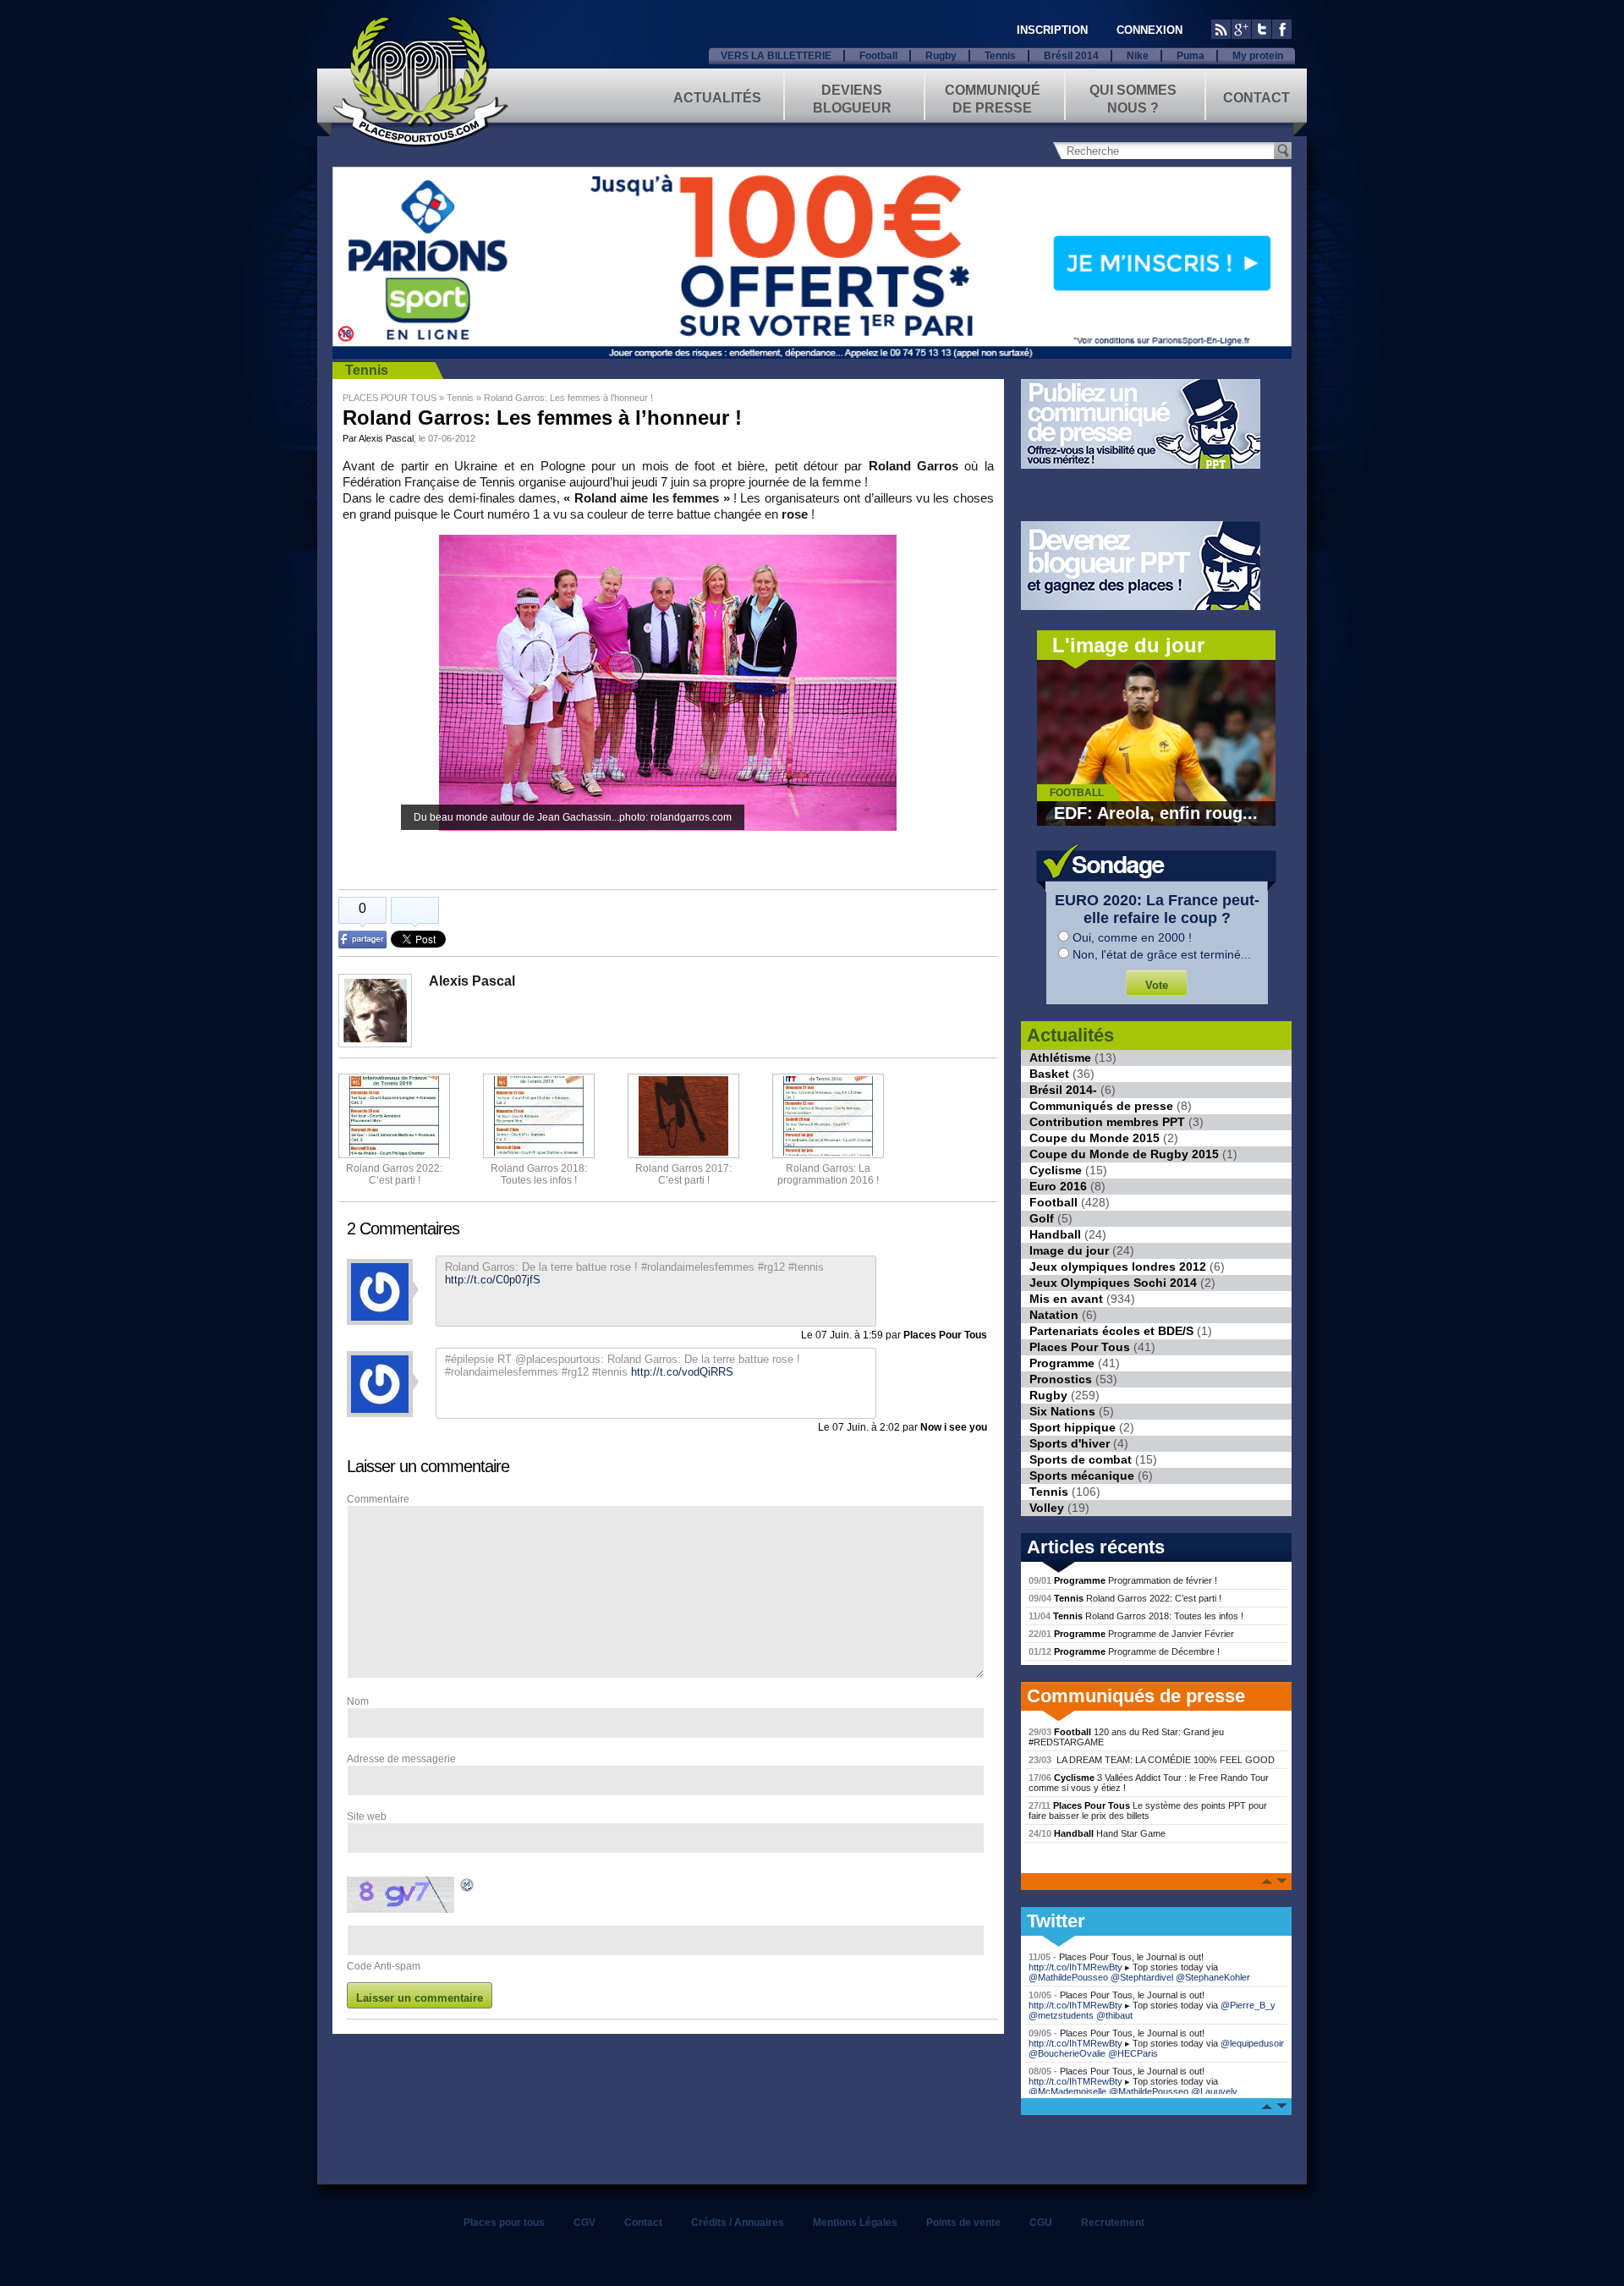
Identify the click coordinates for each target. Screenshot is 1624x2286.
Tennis (1000, 56)
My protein (1258, 56)
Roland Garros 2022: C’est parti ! (394, 1174)
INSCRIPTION (1052, 30)
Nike (1138, 56)
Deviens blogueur (852, 98)
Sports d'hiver (1070, 1443)
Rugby (941, 56)
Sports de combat (1081, 1459)
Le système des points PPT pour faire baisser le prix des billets (1148, 1811)
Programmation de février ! (1123, 1580)
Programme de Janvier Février (1131, 1634)
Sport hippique (1073, 1427)
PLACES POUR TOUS (390, 398)
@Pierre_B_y (1248, 2005)
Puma (1191, 56)
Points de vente (963, 2223)
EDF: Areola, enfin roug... (1156, 813)
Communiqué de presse (993, 98)
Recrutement (1113, 2223)
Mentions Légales (855, 2223)
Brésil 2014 (1071, 56)
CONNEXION (1149, 30)
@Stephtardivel (1142, 1977)
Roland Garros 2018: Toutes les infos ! (1136, 1616)
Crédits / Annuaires (738, 2223)
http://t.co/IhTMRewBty (1075, 1967)
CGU (1041, 2223)
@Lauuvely (1214, 2091)
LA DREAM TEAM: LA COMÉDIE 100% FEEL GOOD (1152, 1760)
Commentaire (378, 1499)
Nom (358, 1701)
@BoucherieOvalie (1067, 2053)
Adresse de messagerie (401, 1759)
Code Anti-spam (384, 1966)
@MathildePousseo (1068, 1977)
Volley (1047, 1508)
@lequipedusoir (1252, 2043)
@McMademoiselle (1067, 2091)
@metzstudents (1061, 2015)
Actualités (717, 98)
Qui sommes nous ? (1133, 98)
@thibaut (1114, 2015)
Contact (1256, 98)
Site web (367, 1816)
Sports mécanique (1082, 1475)
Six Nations (1062, 1411)
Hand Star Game (1097, 1833)
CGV (584, 2223)
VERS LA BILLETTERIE (776, 56)
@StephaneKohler (1213, 1977)
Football (878, 56)
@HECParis (1133, 2053)
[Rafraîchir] (468, 1888)
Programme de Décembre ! (1124, 1651)
